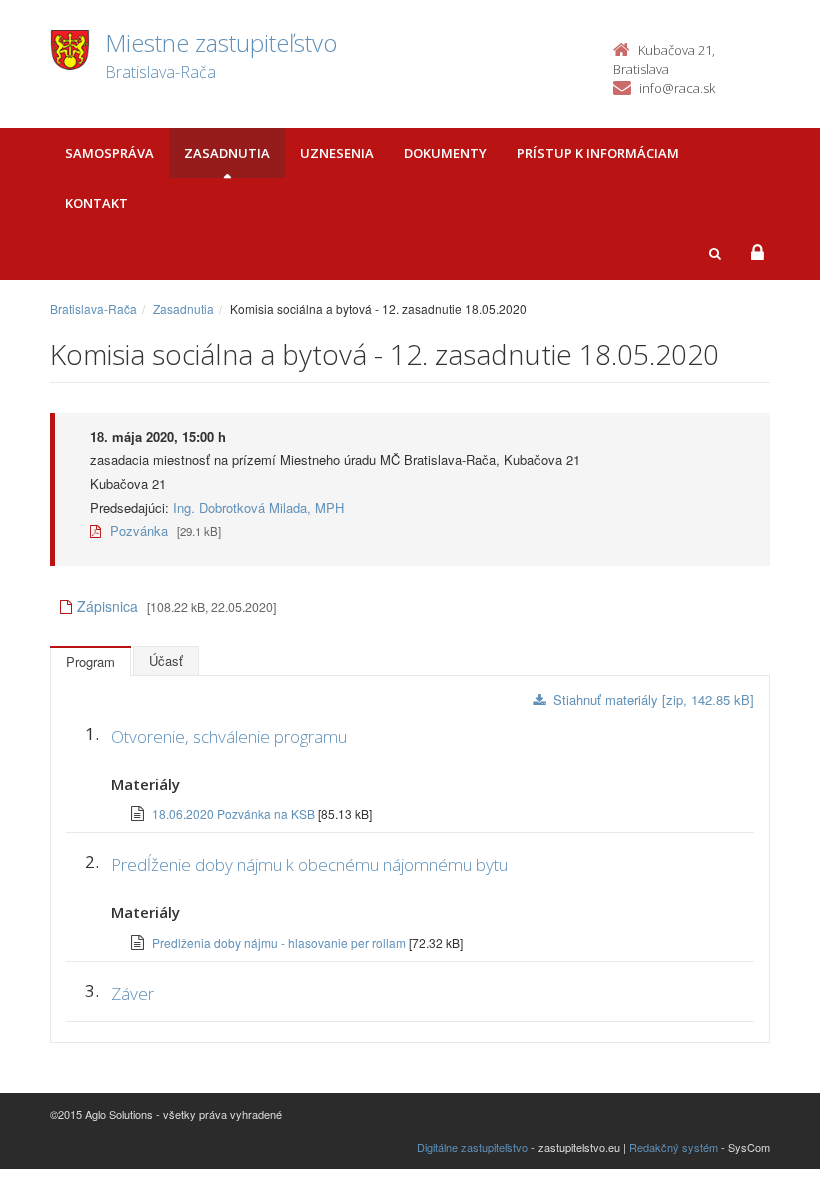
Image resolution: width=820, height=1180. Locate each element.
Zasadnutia (227, 153)
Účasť (166, 660)
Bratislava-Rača (93, 308)
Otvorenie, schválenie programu (229, 736)
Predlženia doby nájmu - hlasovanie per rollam (280, 942)
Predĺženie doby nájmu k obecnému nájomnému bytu (309, 864)
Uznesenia (337, 153)
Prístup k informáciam (598, 153)
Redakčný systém (673, 1147)
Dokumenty (445, 153)
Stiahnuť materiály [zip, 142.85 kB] (653, 699)
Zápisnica (107, 606)
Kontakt (96, 203)
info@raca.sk (677, 88)
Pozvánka (137, 530)
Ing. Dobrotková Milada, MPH (258, 507)
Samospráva (109, 153)
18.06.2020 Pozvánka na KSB (235, 813)
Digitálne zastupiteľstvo (472, 1147)
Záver (132, 993)
